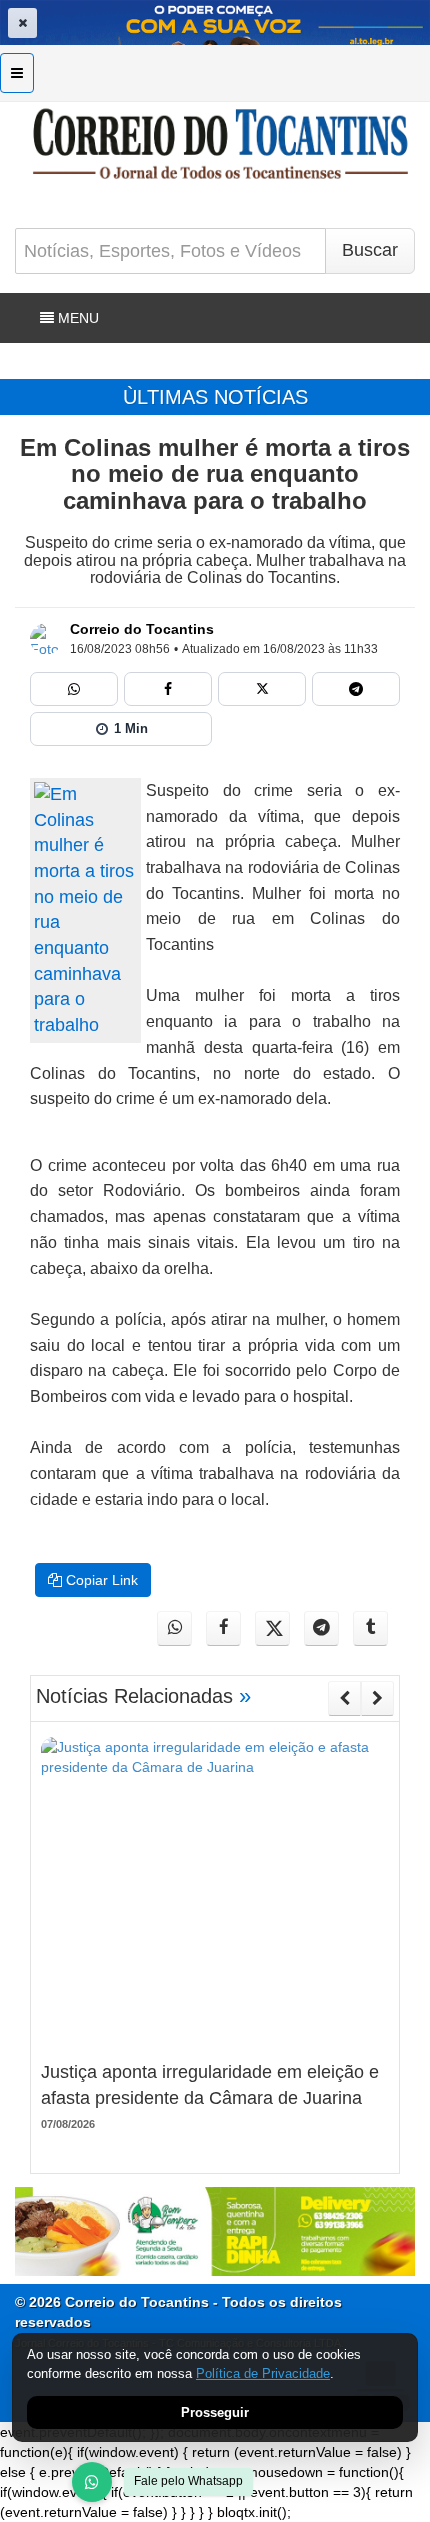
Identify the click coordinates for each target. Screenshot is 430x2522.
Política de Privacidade (263, 2373)
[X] (262, 689)
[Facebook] (168, 689)
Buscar (370, 250)
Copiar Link (100, 1580)
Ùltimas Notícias (215, 397)
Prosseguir (215, 2412)
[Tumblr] (370, 1628)
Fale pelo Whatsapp (188, 2481)
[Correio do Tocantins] (46, 639)
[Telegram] (356, 689)
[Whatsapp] (74, 689)
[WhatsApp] (92, 2482)
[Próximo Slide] (377, 1698)
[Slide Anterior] (344, 1698)
